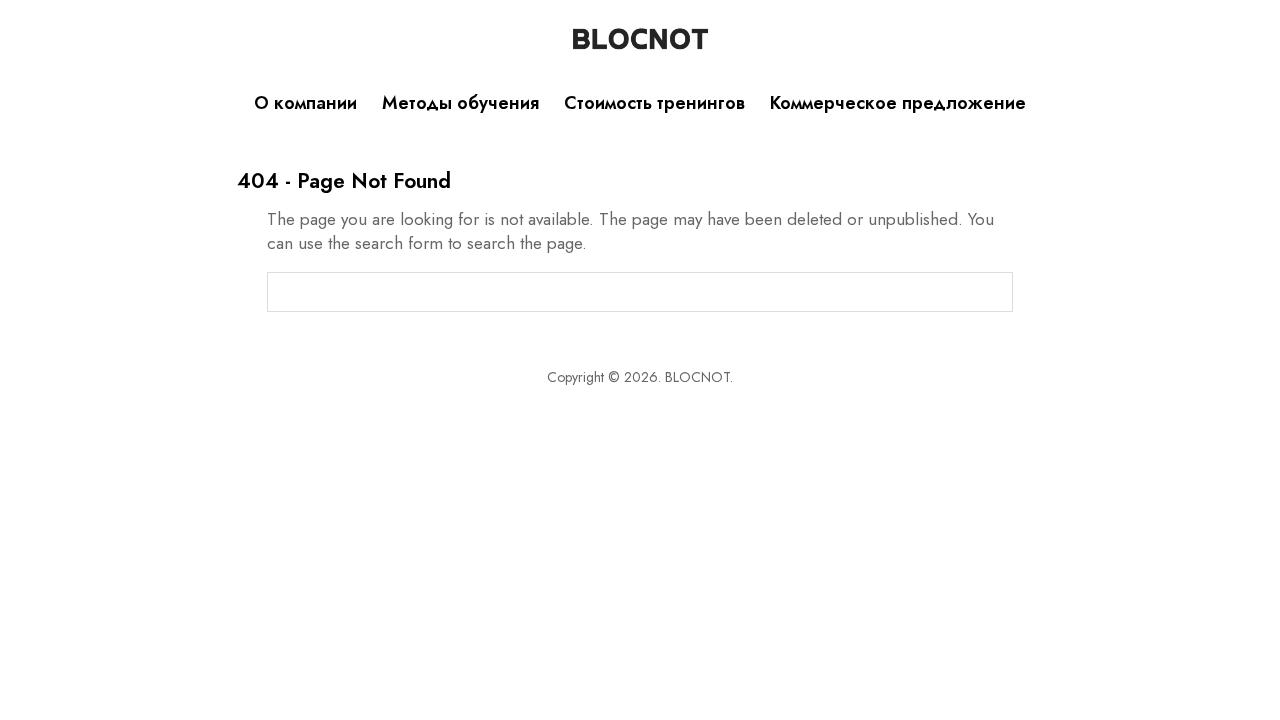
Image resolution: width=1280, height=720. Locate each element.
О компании (305, 103)
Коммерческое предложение (898, 103)
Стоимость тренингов (654, 103)
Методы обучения (460, 103)
